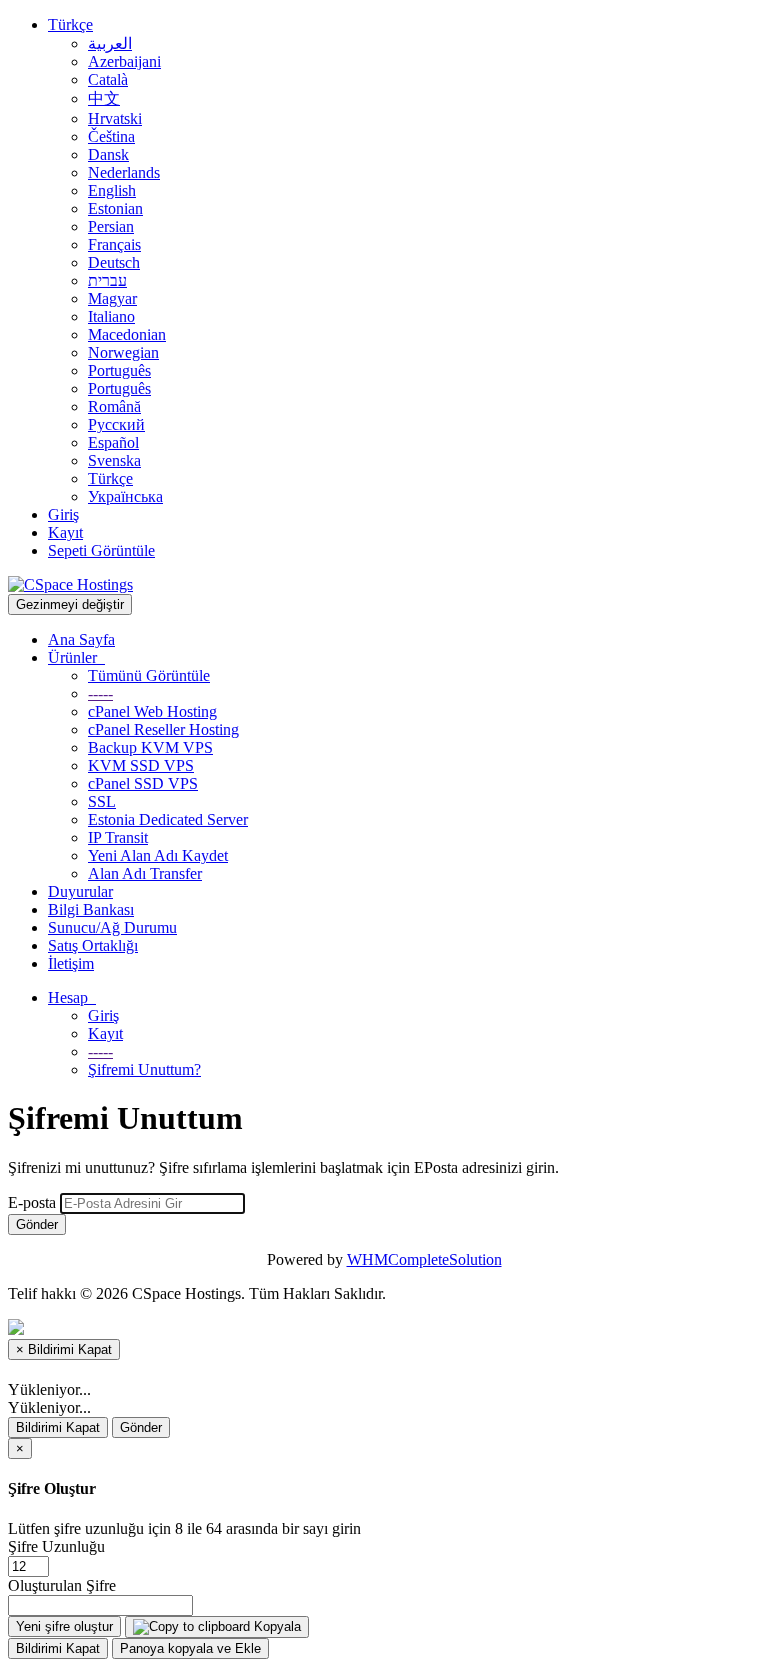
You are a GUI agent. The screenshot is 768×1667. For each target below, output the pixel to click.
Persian (111, 226)
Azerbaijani (124, 61)
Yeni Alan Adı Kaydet (158, 855)
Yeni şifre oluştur (64, 1626)
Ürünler (76, 657)
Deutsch (114, 262)
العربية (110, 43)
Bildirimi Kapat (58, 1427)
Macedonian (127, 334)
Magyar (112, 298)
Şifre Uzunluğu (56, 1546)
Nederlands (124, 172)
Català (108, 79)
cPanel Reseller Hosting (163, 729)
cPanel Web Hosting (152, 711)
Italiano (111, 316)
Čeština (111, 136)
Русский (116, 424)
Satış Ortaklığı (93, 945)
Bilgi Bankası (91, 909)
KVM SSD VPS (141, 765)
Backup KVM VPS (150, 747)
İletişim (71, 963)
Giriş (63, 514)
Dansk (108, 154)
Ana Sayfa (81, 639)
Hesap (72, 997)
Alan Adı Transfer (145, 873)
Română (114, 406)
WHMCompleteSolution (424, 1259)
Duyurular (80, 891)
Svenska (114, 460)
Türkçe (70, 24)
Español (113, 442)
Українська (125, 496)
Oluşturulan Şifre (62, 1585)
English (112, 190)
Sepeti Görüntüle (101, 550)
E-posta (32, 1202)
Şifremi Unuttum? (144, 1069)
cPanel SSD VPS (143, 783)
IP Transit (118, 837)
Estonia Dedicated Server (168, 819)
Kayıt (65, 532)
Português (119, 370)
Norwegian (123, 352)
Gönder (37, 1224)
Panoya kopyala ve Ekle (190, 1648)
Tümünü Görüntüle (149, 675)
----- (100, 693)
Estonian (115, 208)
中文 (104, 98)
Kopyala (275, 1626)
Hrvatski (115, 118)
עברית (107, 280)
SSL (102, 801)
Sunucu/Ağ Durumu (112, 927)
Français (114, 244)
